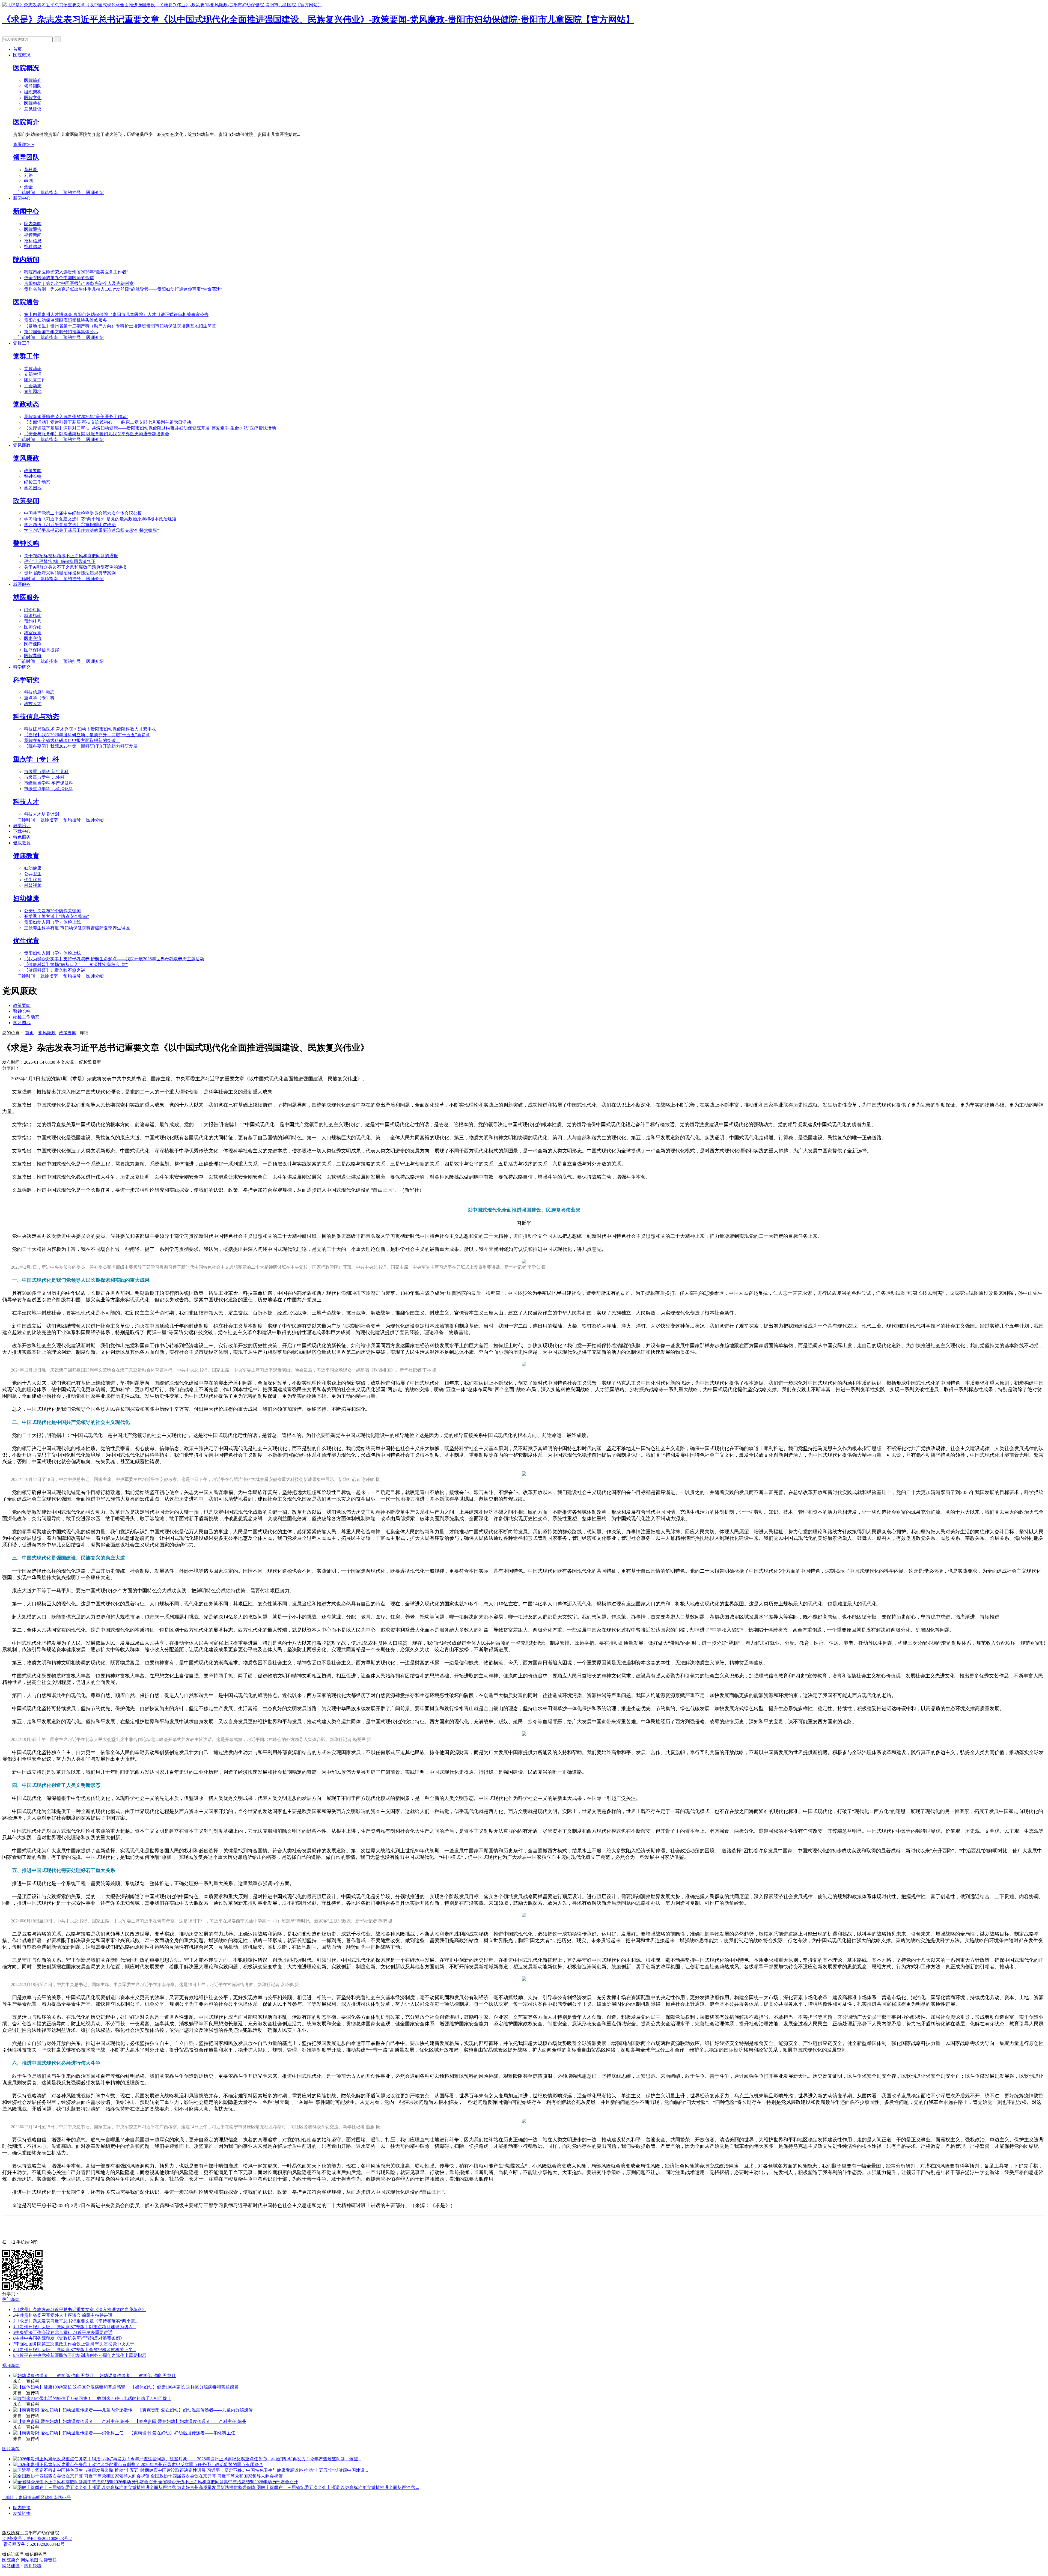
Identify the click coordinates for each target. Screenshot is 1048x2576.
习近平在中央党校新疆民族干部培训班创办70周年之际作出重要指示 (80, 2355)
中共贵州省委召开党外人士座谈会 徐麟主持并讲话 (63, 2315)
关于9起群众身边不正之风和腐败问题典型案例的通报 (75, 567)
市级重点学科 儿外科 (44, 777)
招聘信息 (33, 247)
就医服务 (22, 584)
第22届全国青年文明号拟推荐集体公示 (61, 332)
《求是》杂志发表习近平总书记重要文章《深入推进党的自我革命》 (80, 2310)
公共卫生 (33, 874)
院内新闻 (33, 224)
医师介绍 (93, 193)
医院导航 (33, 656)
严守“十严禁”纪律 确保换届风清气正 (60, 561)
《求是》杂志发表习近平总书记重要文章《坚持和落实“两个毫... (76, 2321)
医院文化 (33, 98)
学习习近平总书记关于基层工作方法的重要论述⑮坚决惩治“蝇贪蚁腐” (91, 530)
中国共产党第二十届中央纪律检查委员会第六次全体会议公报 (83, 513)
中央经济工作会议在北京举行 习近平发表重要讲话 (63, 2332)
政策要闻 (33, 471)
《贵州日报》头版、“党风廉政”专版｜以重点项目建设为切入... (75, 2327)
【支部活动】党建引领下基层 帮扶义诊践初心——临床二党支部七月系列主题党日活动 (108, 422)
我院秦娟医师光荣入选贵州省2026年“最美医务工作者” (76, 272)
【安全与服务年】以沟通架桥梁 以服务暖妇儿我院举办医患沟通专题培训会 (97, 434)
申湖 (28, 181)
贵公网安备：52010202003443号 (34, 2544)
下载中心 (22, 831)
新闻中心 (22, 198)
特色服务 (22, 837)
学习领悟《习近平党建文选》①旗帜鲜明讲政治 (70, 525)
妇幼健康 (33, 868)
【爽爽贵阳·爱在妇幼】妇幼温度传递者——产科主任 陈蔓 (190, 2421)
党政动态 (33, 369)
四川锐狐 (33, 2566)
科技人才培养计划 (41, 814)
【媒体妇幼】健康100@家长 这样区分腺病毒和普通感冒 (185, 2387)
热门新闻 (11, 2299)
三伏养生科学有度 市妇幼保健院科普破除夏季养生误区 (77, 928)
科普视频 (33, 885)
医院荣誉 (33, 103)
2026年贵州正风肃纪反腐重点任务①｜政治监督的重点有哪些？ (202, 2465)
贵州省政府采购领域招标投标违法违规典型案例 (70, 573)
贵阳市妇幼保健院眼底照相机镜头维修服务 (65, 320)
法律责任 (48, 2560)
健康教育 (22, 843)
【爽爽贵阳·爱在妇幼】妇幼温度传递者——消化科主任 (182, 2433)
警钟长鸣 (33, 476)
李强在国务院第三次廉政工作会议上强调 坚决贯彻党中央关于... (75, 2344)
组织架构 (33, 92)
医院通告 (33, 229)
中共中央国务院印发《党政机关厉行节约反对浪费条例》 (69, 2338)
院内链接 (22, 2508)
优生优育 (33, 880)
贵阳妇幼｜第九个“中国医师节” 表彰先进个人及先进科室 (79, 283)
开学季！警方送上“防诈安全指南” (56, 916)
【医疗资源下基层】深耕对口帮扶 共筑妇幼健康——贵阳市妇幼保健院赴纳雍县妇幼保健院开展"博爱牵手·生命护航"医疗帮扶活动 (150, 428)
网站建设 (11, 2566)
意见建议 (33, 109)
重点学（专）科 (39, 698)
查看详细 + (24, 144)
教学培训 (22, 826)
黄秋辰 (31, 170)
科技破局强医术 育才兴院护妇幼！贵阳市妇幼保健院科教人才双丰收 (90, 729)
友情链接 (22, 2513)
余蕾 (28, 187)
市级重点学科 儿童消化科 (49, 789)
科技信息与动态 (39, 692)
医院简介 (33, 80)
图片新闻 (11, 2449)
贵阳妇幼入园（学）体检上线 (52, 922)
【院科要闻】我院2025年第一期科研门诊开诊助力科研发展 (81, 746)
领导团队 (33, 86)
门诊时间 (25, 193)
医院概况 (22, 55)
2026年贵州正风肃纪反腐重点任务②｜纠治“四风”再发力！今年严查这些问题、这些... (279, 2459)
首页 (17, 49)
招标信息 (33, 241)
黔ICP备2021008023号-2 (37, 2538)
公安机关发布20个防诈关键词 (52, 911)
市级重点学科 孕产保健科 (49, 783)
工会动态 (33, 386)
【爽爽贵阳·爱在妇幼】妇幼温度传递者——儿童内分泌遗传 (195, 2410)
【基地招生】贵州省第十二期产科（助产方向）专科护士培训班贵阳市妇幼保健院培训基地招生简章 (120, 326)
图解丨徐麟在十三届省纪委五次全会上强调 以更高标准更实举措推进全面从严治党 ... (338, 2487)
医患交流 (33, 638)
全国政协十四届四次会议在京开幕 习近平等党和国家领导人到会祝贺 (217, 2476)
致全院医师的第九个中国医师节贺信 (59, 278)
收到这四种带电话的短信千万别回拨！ (134, 2398)
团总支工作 (35, 380)
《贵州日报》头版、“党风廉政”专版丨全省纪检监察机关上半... (75, 2350)
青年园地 (33, 391)
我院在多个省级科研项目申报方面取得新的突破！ (72, 740)
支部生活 (33, 374)
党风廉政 (22, 445)
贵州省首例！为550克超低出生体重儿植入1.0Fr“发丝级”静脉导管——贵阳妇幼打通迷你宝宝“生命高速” (123, 289)
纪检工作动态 (37, 482)
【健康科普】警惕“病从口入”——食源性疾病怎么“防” (76, 964)
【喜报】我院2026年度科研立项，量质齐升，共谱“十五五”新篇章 (87, 735)
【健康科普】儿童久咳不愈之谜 (55, 970)
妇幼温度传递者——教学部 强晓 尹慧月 (138, 2376)
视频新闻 (33, 235)
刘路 (28, 175)
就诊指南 (47, 193)
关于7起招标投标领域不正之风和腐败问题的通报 (71, 556)
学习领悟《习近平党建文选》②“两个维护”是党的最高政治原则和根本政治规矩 (100, 519)
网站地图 (29, 2560)
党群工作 (22, 343)
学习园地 (33, 488)
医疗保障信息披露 (41, 650)
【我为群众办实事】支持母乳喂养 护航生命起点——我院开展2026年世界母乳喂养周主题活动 (114, 959)
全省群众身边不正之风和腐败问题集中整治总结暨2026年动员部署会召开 (228, 2482)
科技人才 (33, 704)
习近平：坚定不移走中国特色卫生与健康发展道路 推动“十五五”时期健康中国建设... (287, 2470)
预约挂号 (70, 193)
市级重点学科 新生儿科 (46, 772)
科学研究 (22, 667)
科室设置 (33, 633)
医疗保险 (33, 644)
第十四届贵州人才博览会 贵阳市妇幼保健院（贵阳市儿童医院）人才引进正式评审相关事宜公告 (116, 314)
